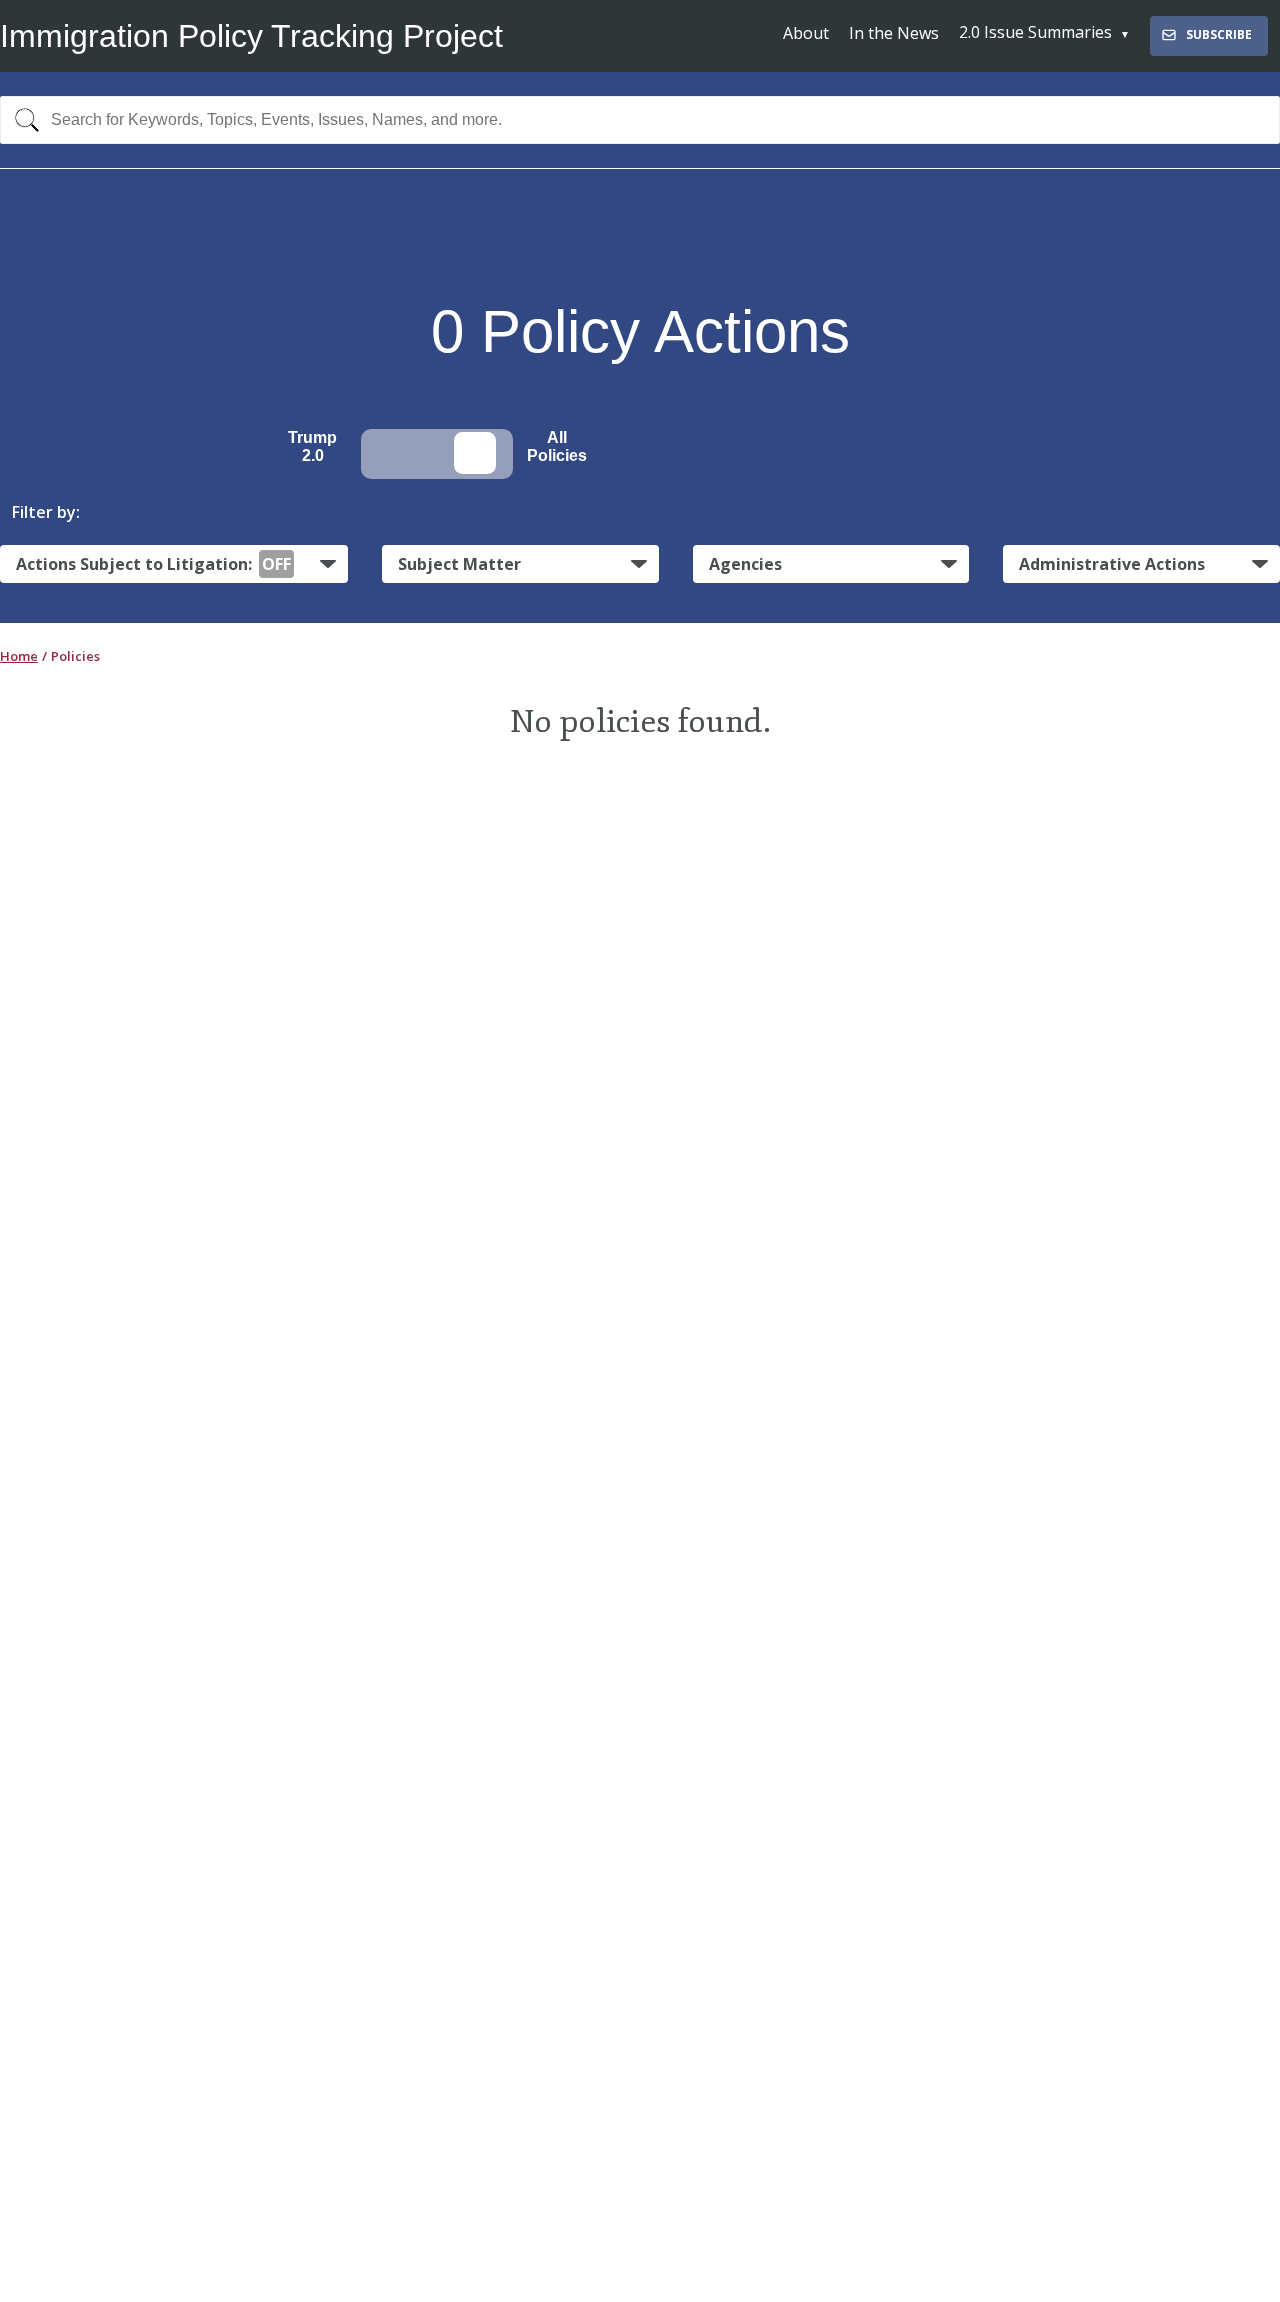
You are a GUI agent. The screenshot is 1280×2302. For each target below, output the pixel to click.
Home (19, 656)
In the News (894, 33)
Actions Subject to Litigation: (153, 564)
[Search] (22, 120)
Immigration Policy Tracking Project (251, 36)
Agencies (745, 564)
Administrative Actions (1112, 564)
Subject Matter (459, 564)
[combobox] (640, 120)
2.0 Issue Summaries (1035, 32)
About (806, 33)
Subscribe (1219, 34)
